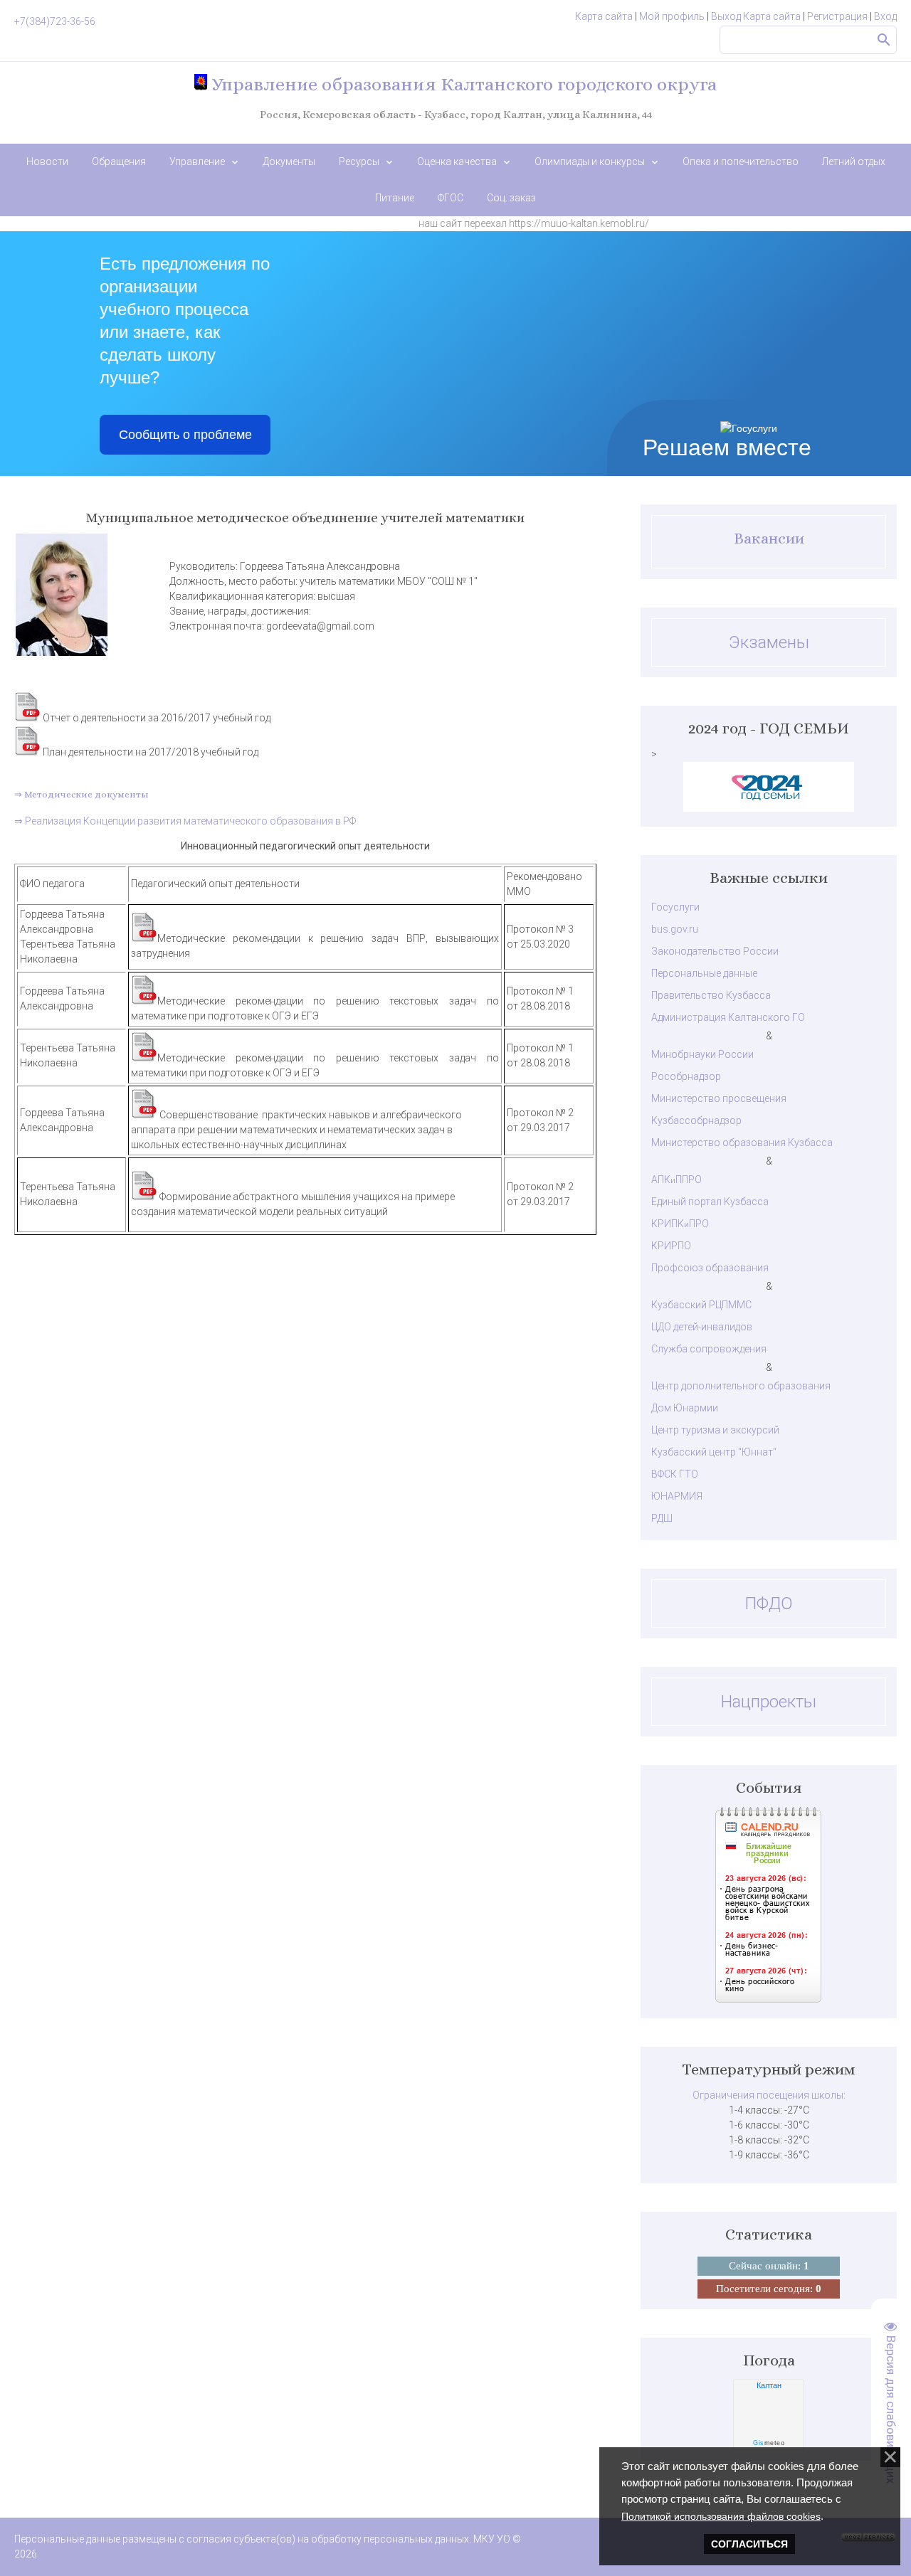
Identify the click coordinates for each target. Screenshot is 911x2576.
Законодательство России (715, 951)
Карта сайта (604, 16)
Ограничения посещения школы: (769, 2095)
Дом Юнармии (685, 1408)
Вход (885, 16)
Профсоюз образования (710, 1268)
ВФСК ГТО (675, 1474)
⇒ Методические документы (81, 794)
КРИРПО (671, 1246)
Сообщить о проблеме (185, 435)
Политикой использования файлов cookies (721, 2516)
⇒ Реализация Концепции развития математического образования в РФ (185, 821)
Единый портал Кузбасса (710, 1202)
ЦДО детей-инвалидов (702, 1327)
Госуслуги (675, 907)
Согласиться (749, 2544)
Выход (726, 16)
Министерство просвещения (719, 1098)
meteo (769, 2443)
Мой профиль (672, 16)
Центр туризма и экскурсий (715, 1430)
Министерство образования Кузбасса (742, 1143)
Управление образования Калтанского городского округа (462, 84)
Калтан (769, 2385)
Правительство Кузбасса (711, 995)
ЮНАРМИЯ (677, 1496)
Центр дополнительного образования (741, 1386)
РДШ (662, 1518)
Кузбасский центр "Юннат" (714, 1452)
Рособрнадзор (686, 1076)
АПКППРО (676, 1180)
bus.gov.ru (675, 929)
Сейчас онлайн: (769, 2266)
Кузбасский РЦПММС (701, 1305)
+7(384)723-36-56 (55, 21)
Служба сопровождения (709, 1349)
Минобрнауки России (702, 1054)
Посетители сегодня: (769, 2289)
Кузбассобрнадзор (696, 1120)
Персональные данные (704, 973)
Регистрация (837, 16)
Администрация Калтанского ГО (728, 1017)
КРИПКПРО (680, 1224)
